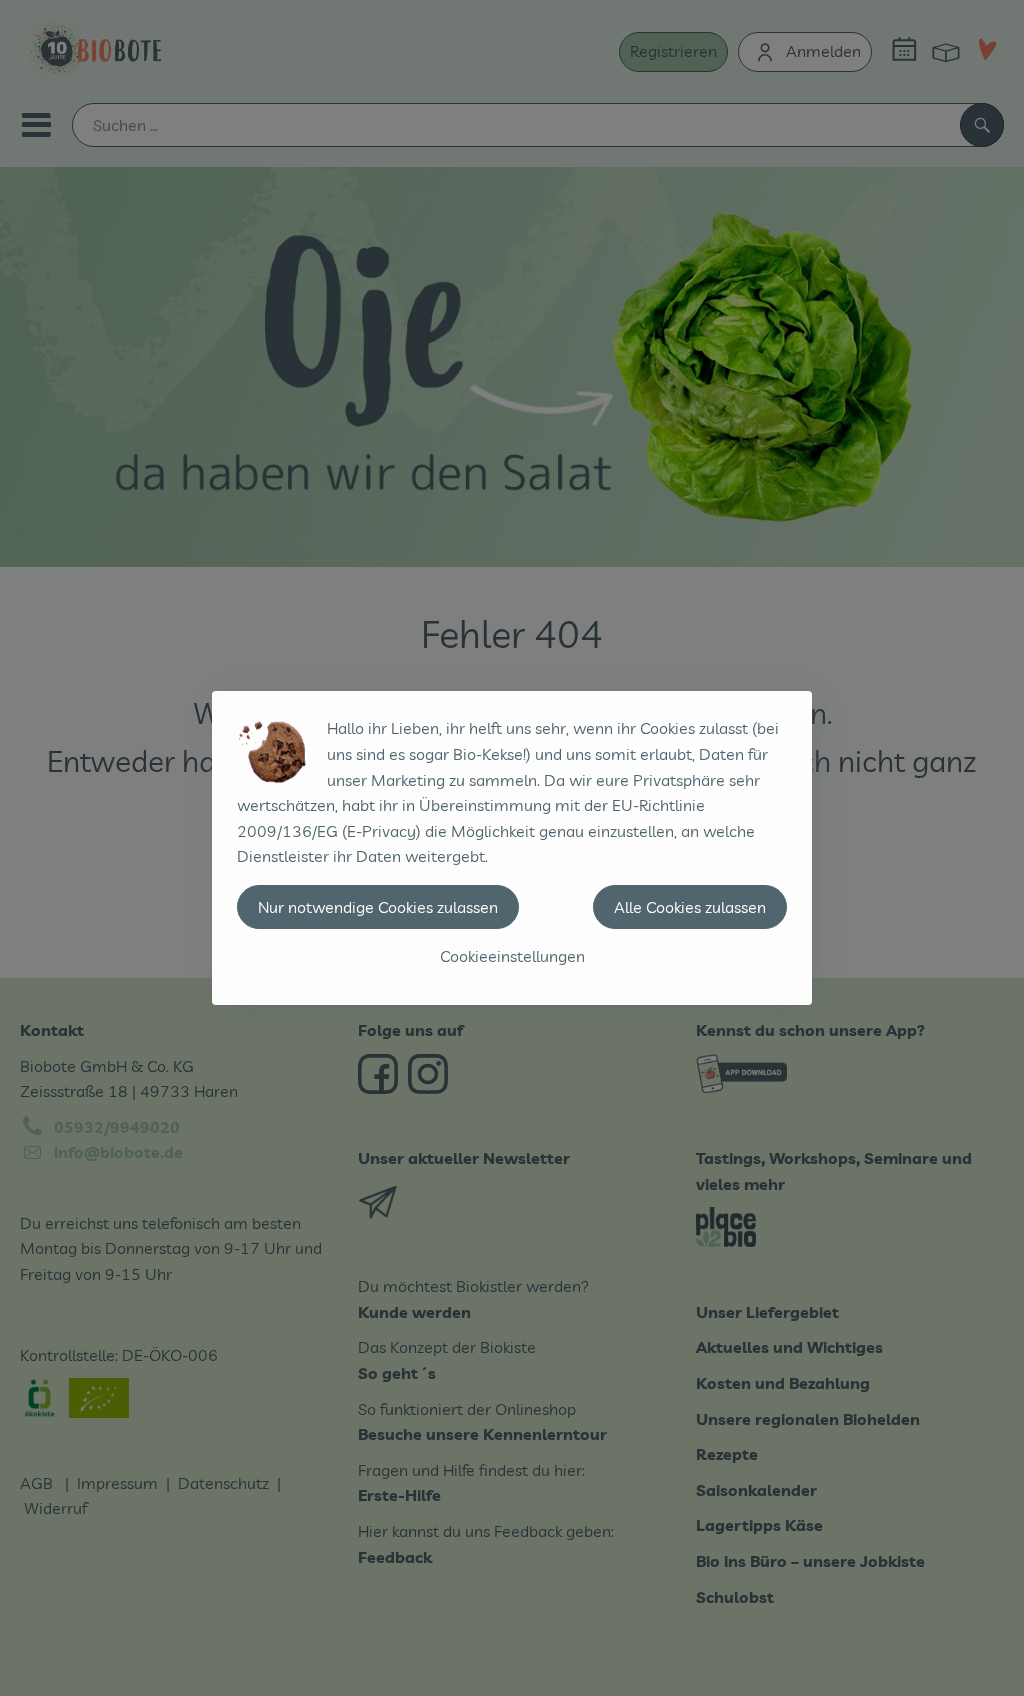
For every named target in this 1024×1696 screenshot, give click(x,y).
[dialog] (512, 848)
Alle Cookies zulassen (690, 907)
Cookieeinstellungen (512, 956)
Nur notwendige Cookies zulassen (378, 907)
